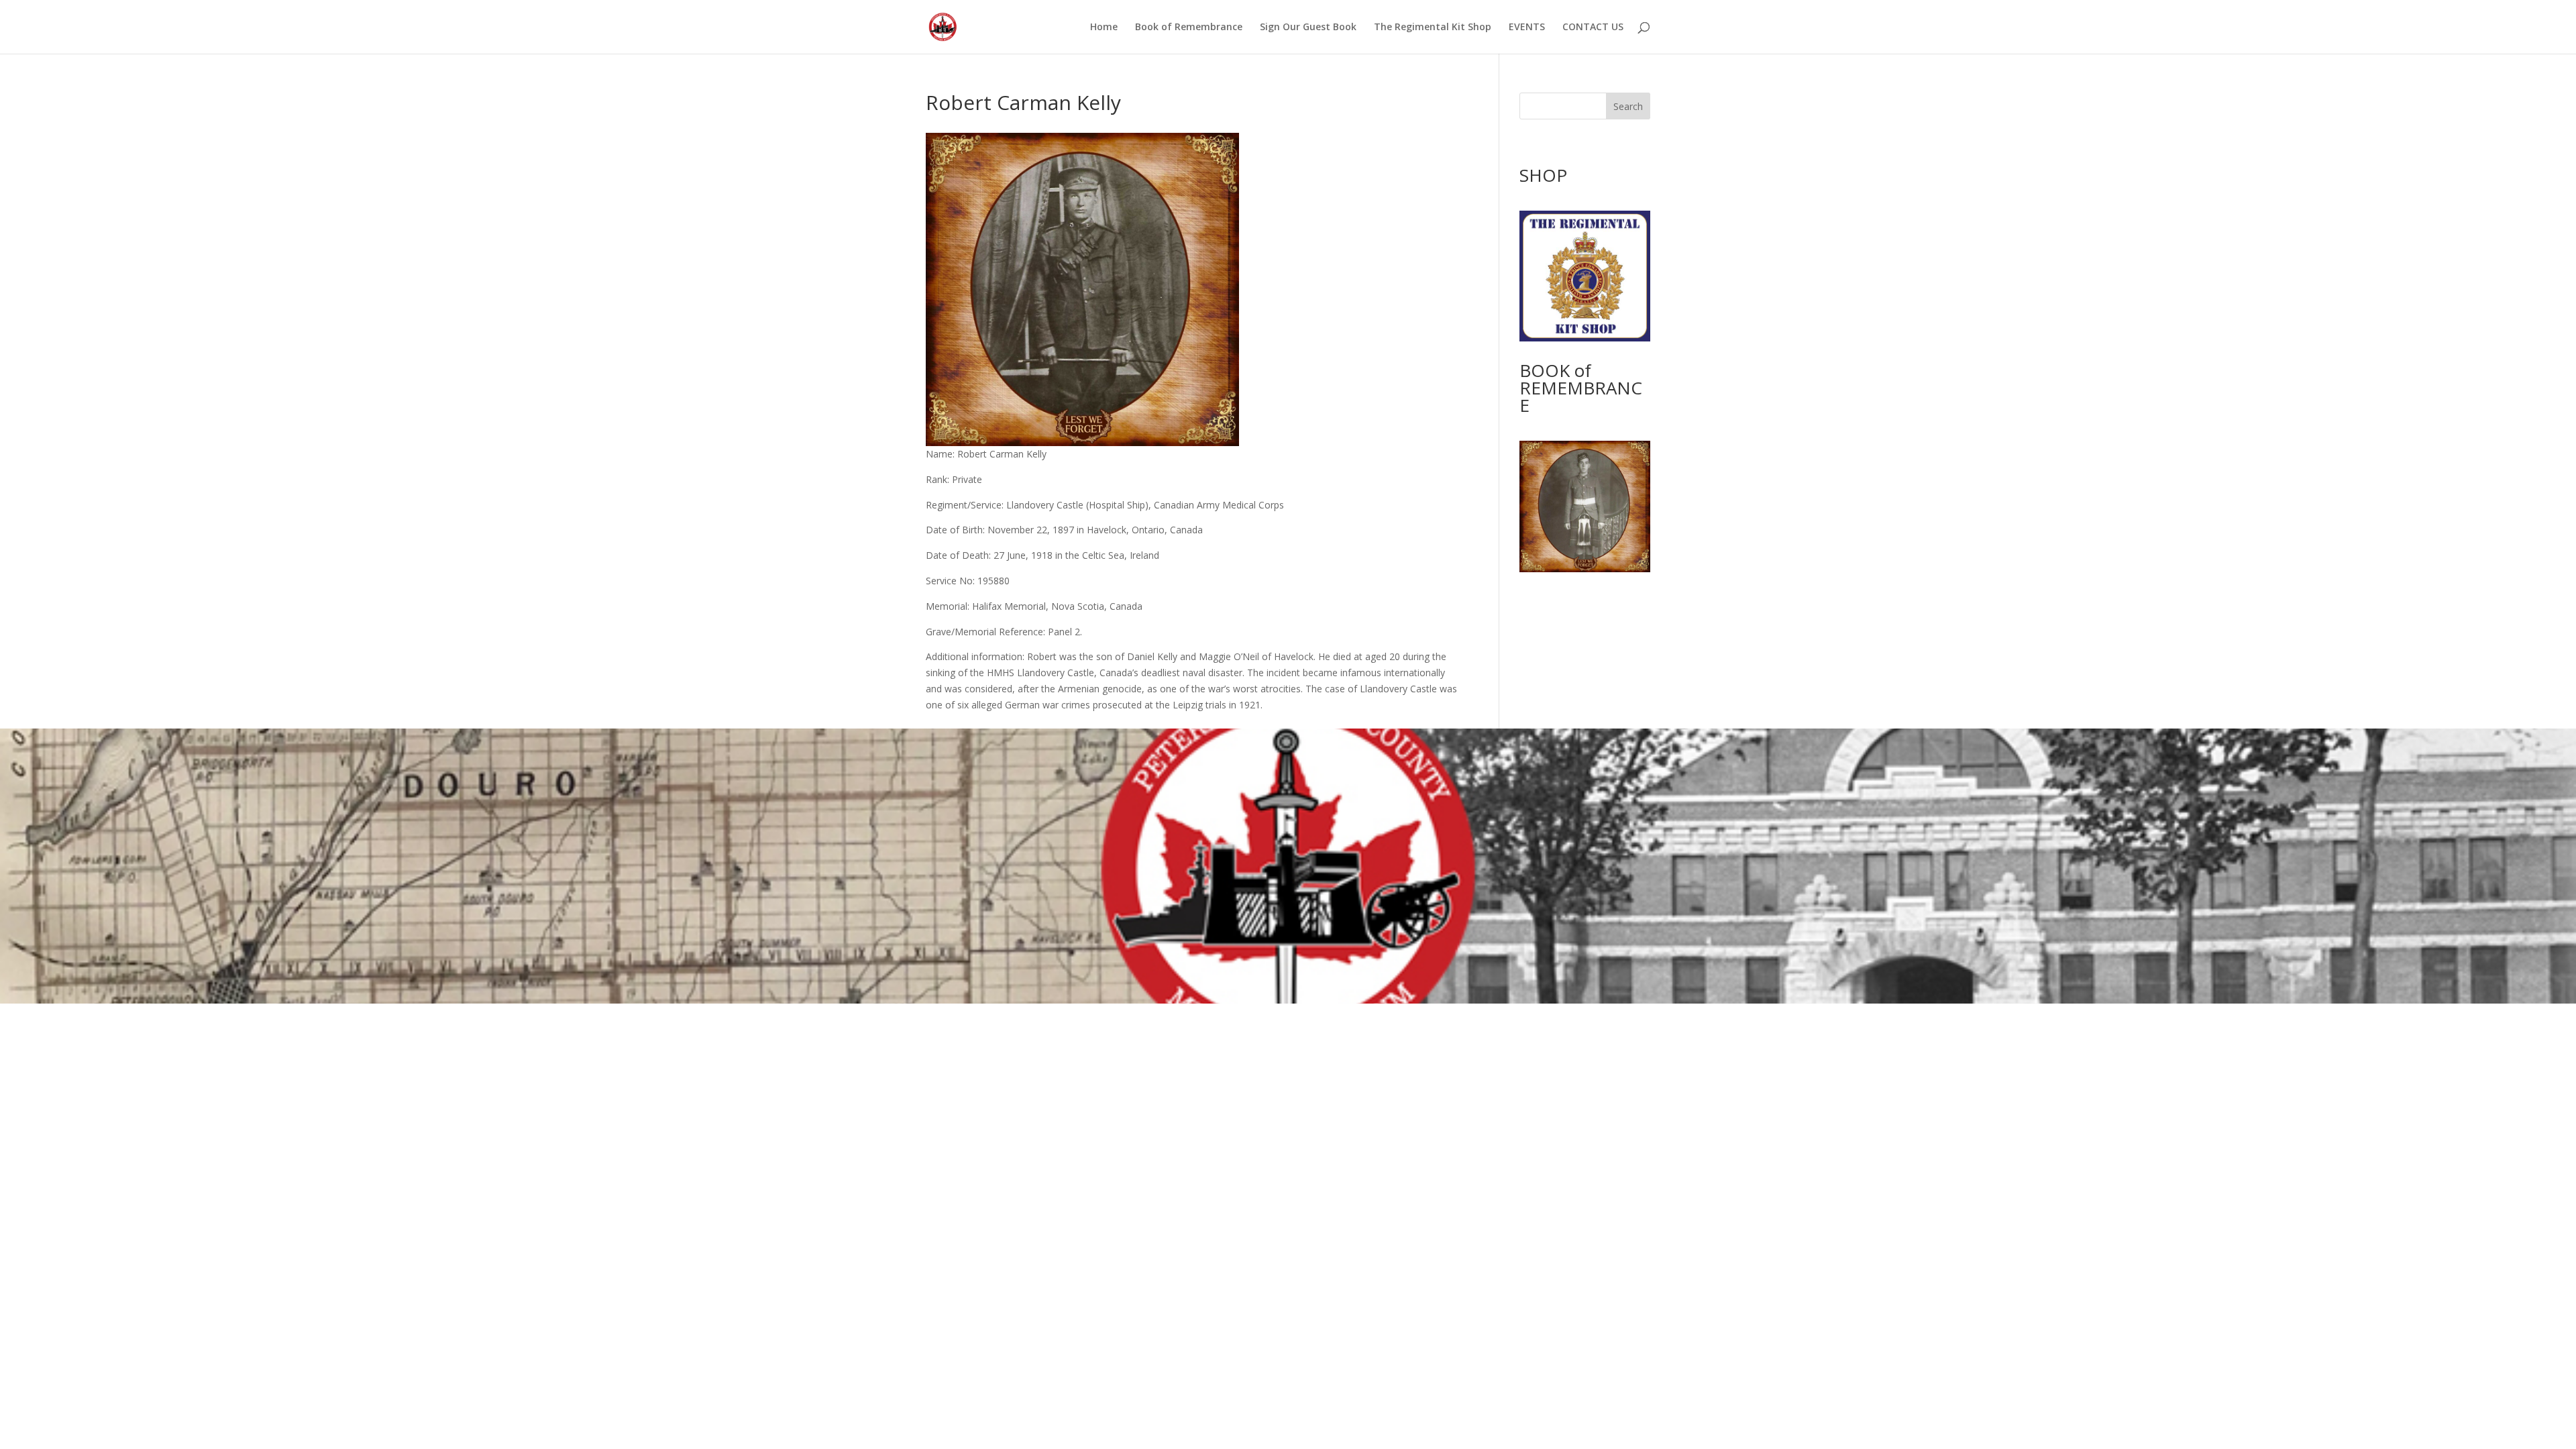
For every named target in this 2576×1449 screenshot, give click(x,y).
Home (1104, 28)
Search (1628, 106)
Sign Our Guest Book (1308, 28)
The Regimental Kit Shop (1433, 28)
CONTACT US (1593, 28)
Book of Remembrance (1189, 28)
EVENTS (1527, 28)
